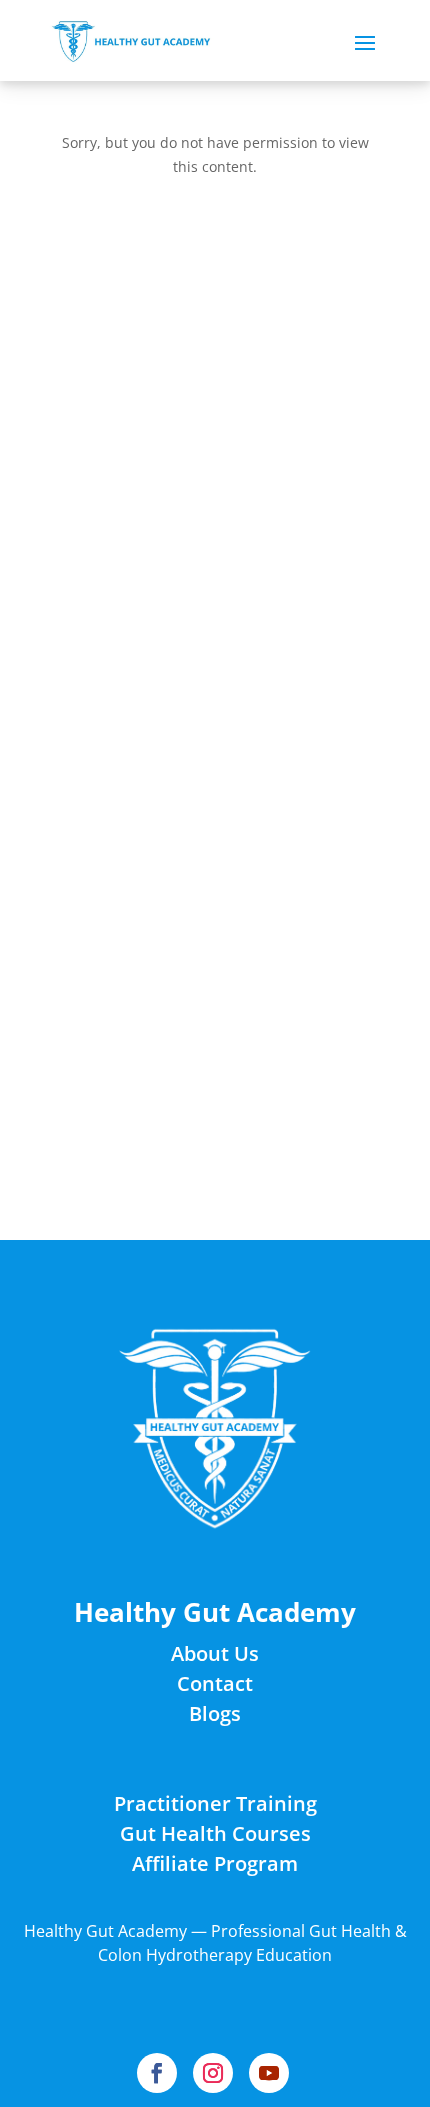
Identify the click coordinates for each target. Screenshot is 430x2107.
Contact (215, 1683)
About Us (215, 1653)
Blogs (215, 1713)
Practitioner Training (215, 1803)
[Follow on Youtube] (269, 2073)
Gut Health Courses (215, 1833)
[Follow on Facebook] (157, 2073)
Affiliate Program (215, 1863)
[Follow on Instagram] (213, 2073)
